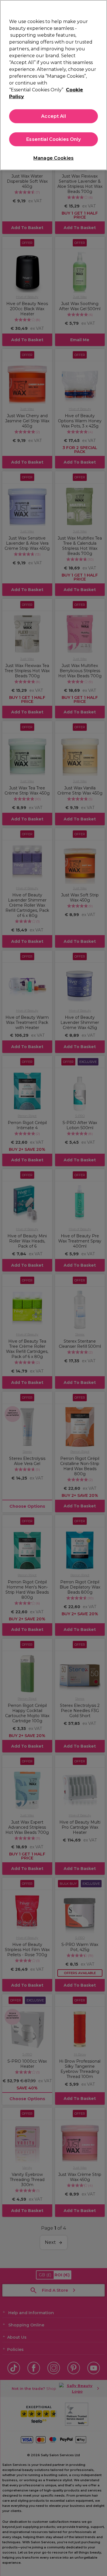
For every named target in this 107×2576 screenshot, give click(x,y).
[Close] (100, 8)
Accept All (53, 116)
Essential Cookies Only (53, 139)
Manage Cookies (53, 158)
